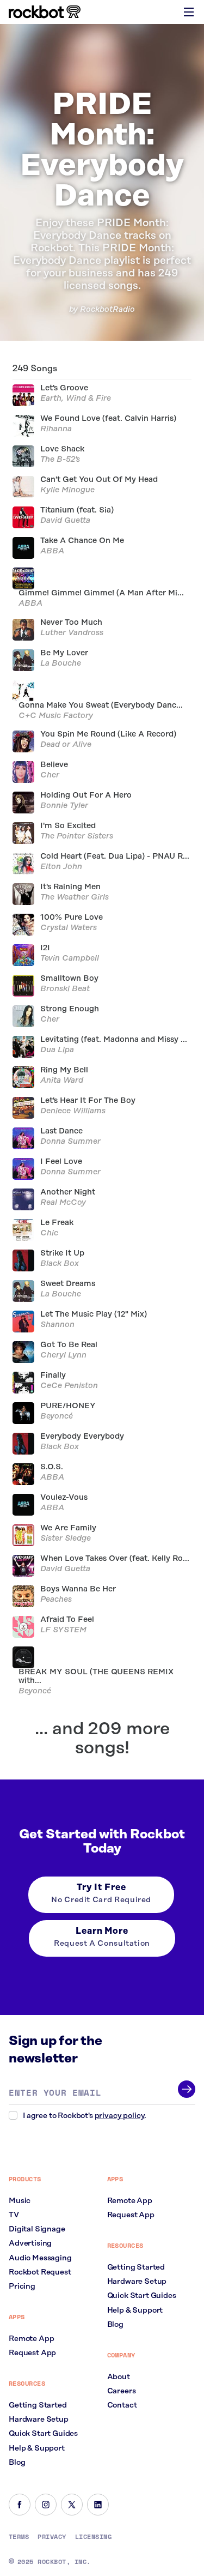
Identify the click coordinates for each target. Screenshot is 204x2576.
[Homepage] (45, 12)
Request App (32, 2353)
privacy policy (120, 2116)
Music (20, 2201)
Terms (19, 2537)
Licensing (93, 2537)
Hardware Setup (39, 2420)
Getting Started (38, 2405)
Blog (17, 2463)
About (119, 2377)
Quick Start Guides (43, 2434)
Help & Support (37, 2448)
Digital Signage (37, 2229)
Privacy (52, 2537)
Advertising (30, 2243)
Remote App (31, 2339)
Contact (122, 2405)
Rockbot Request (40, 2272)
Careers (122, 2391)
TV (14, 2215)
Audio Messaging (40, 2258)
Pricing (22, 2287)
